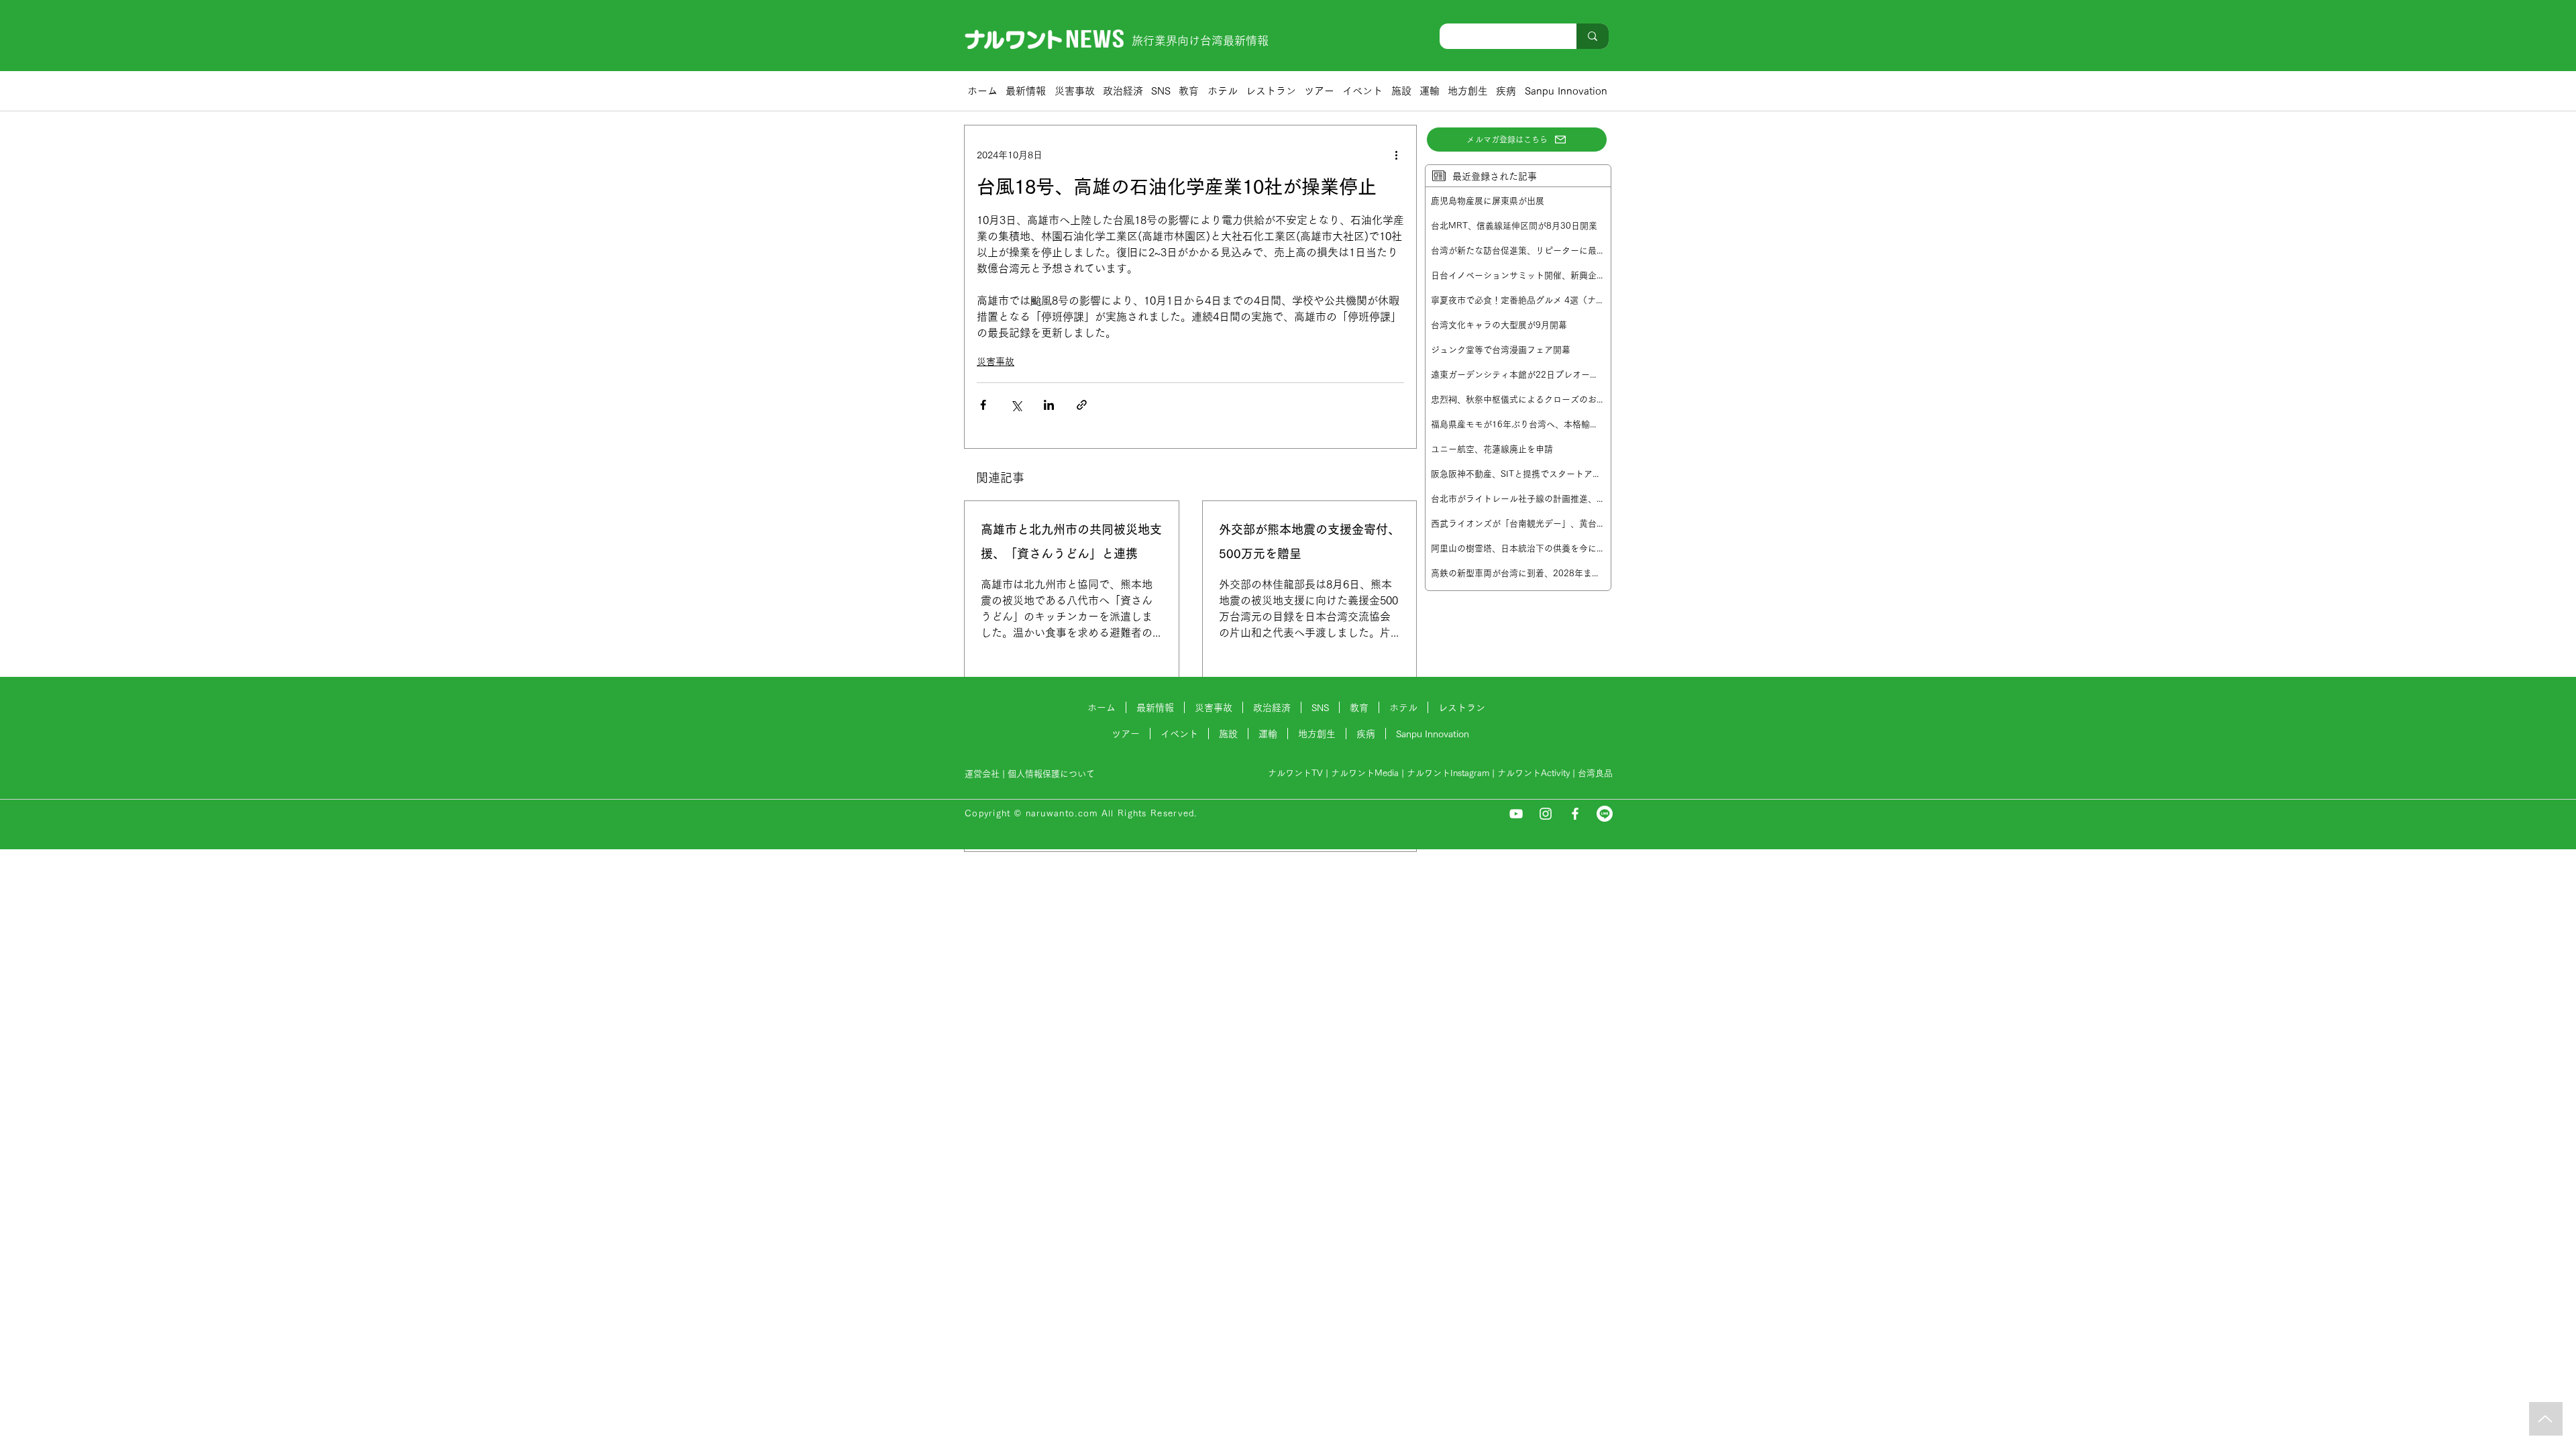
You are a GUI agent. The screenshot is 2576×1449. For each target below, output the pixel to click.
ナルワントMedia (1365, 773)
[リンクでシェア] (1082, 405)
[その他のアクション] (1396, 155)
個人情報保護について (1053, 774)
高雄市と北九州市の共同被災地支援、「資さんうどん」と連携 (1071, 541)
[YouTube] (1516, 814)
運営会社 (982, 774)
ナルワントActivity (1534, 773)
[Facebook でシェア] (983, 405)
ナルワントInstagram (1448, 773)
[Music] (2546, 1419)
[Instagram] (1546, 814)
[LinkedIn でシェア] (1049, 405)
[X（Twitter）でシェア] (1016, 405)
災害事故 (996, 362)
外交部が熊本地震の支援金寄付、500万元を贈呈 (1309, 541)
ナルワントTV (1295, 773)
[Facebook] (1575, 814)
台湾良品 (1595, 773)
